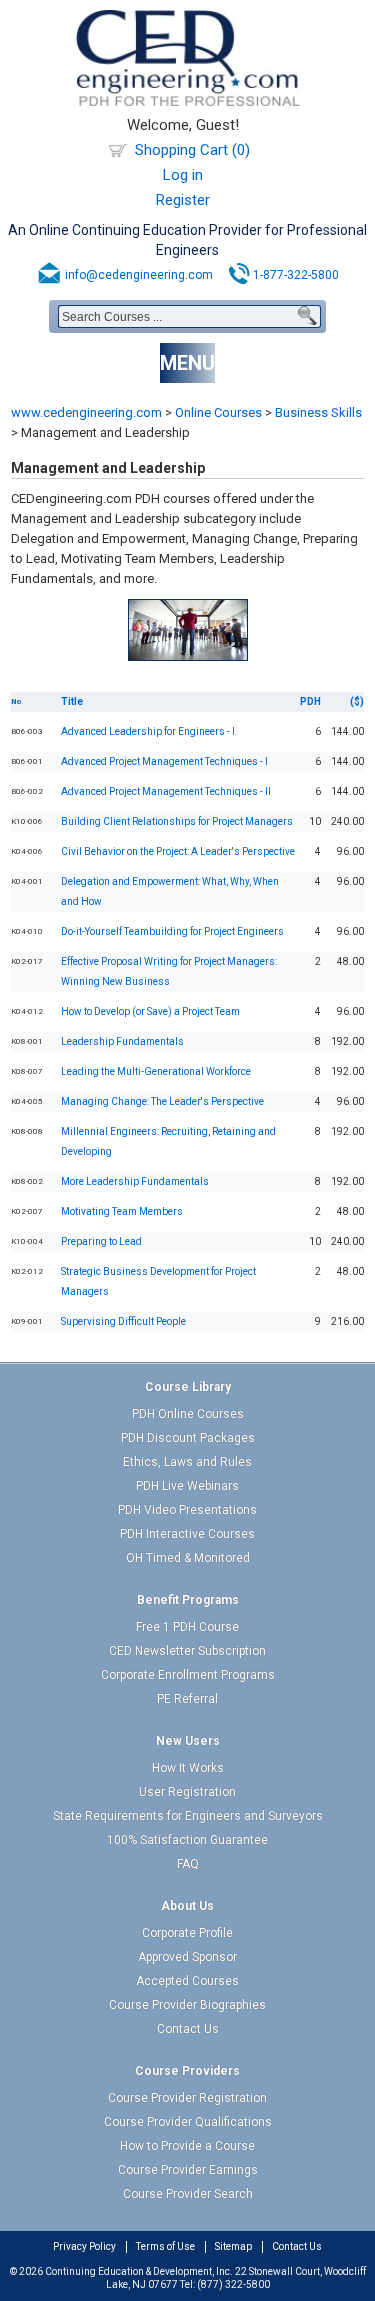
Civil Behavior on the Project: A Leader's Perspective (178, 851)
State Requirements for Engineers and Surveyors (188, 1816)
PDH (310, 701)
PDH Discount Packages (188, 1438)
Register (183, 200)
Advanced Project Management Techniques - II (166, 791)
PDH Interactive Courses (187, 1534)
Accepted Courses (187, 1981)
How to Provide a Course (187, 2146)
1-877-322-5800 (296, 275)
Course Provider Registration (187, 2098)
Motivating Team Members (122, 1211)
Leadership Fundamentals (122, 1041)
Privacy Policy (84, 2246)
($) (357, 701)
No (16, 701)
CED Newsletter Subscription (187, 1651)
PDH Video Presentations (187, 1510)
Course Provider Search (188, 2194)
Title (72, 701)
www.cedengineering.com (86, 412)
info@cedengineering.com (139, 275)
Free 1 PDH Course (187, 1627)
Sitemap (233, 2246)
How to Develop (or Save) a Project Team (150, 1011)
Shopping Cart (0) (192, 150)
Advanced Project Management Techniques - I (164, 761)
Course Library (188, 1387)
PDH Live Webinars (187, 1486)
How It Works (188, 1768)
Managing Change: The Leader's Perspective (162, 1101)
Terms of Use (165, 2246)
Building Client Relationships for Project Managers (177, 821)
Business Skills (318, 412)
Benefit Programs (188, 1600)
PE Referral (187, 1699)
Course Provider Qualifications (188, 2122)
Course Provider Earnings (188, 2170)
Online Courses (218, 412)
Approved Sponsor (187, 1957)
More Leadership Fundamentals (135, 1181)
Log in (183, 175)
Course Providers (187, 2071)
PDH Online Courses (188, 1414)
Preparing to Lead (101, 1241)
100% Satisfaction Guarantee (187, 1840)
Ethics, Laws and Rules (187, 1462)
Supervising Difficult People (123, 1321)
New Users (188, 1741)
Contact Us (188, 2029)
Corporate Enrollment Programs (188, 1675)
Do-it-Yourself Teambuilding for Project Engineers (172, 931)
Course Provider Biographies (187, 2005)
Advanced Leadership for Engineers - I (148, 731)
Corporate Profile (187, 1933)
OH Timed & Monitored (188, 1558)
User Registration (187, 1792)
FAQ (188, 1864)
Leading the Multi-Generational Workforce (156, 1071)
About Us (187, 1906)
